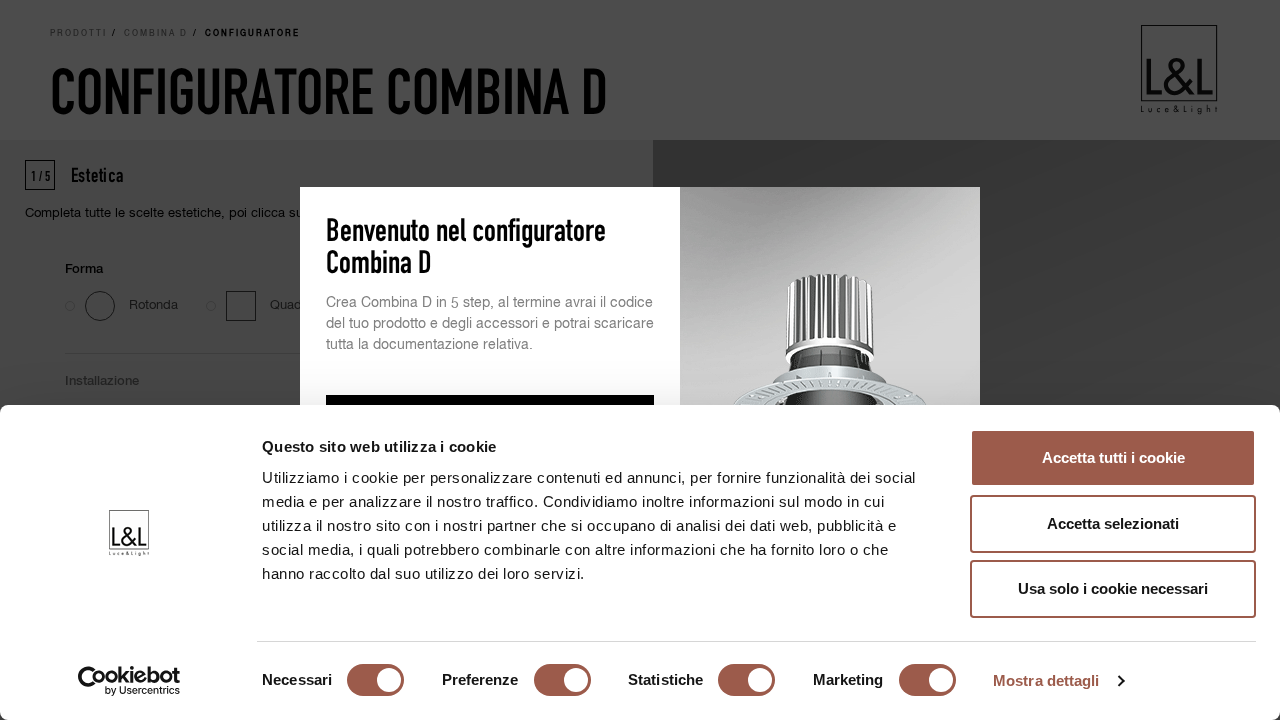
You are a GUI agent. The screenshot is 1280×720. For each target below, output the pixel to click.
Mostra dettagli (1046, 680)
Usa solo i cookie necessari (1113, 588)
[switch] (562, 680)
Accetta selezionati (1113, 523)
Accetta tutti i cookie (1113, 457)
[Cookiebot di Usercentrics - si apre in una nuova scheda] (129, 681)
